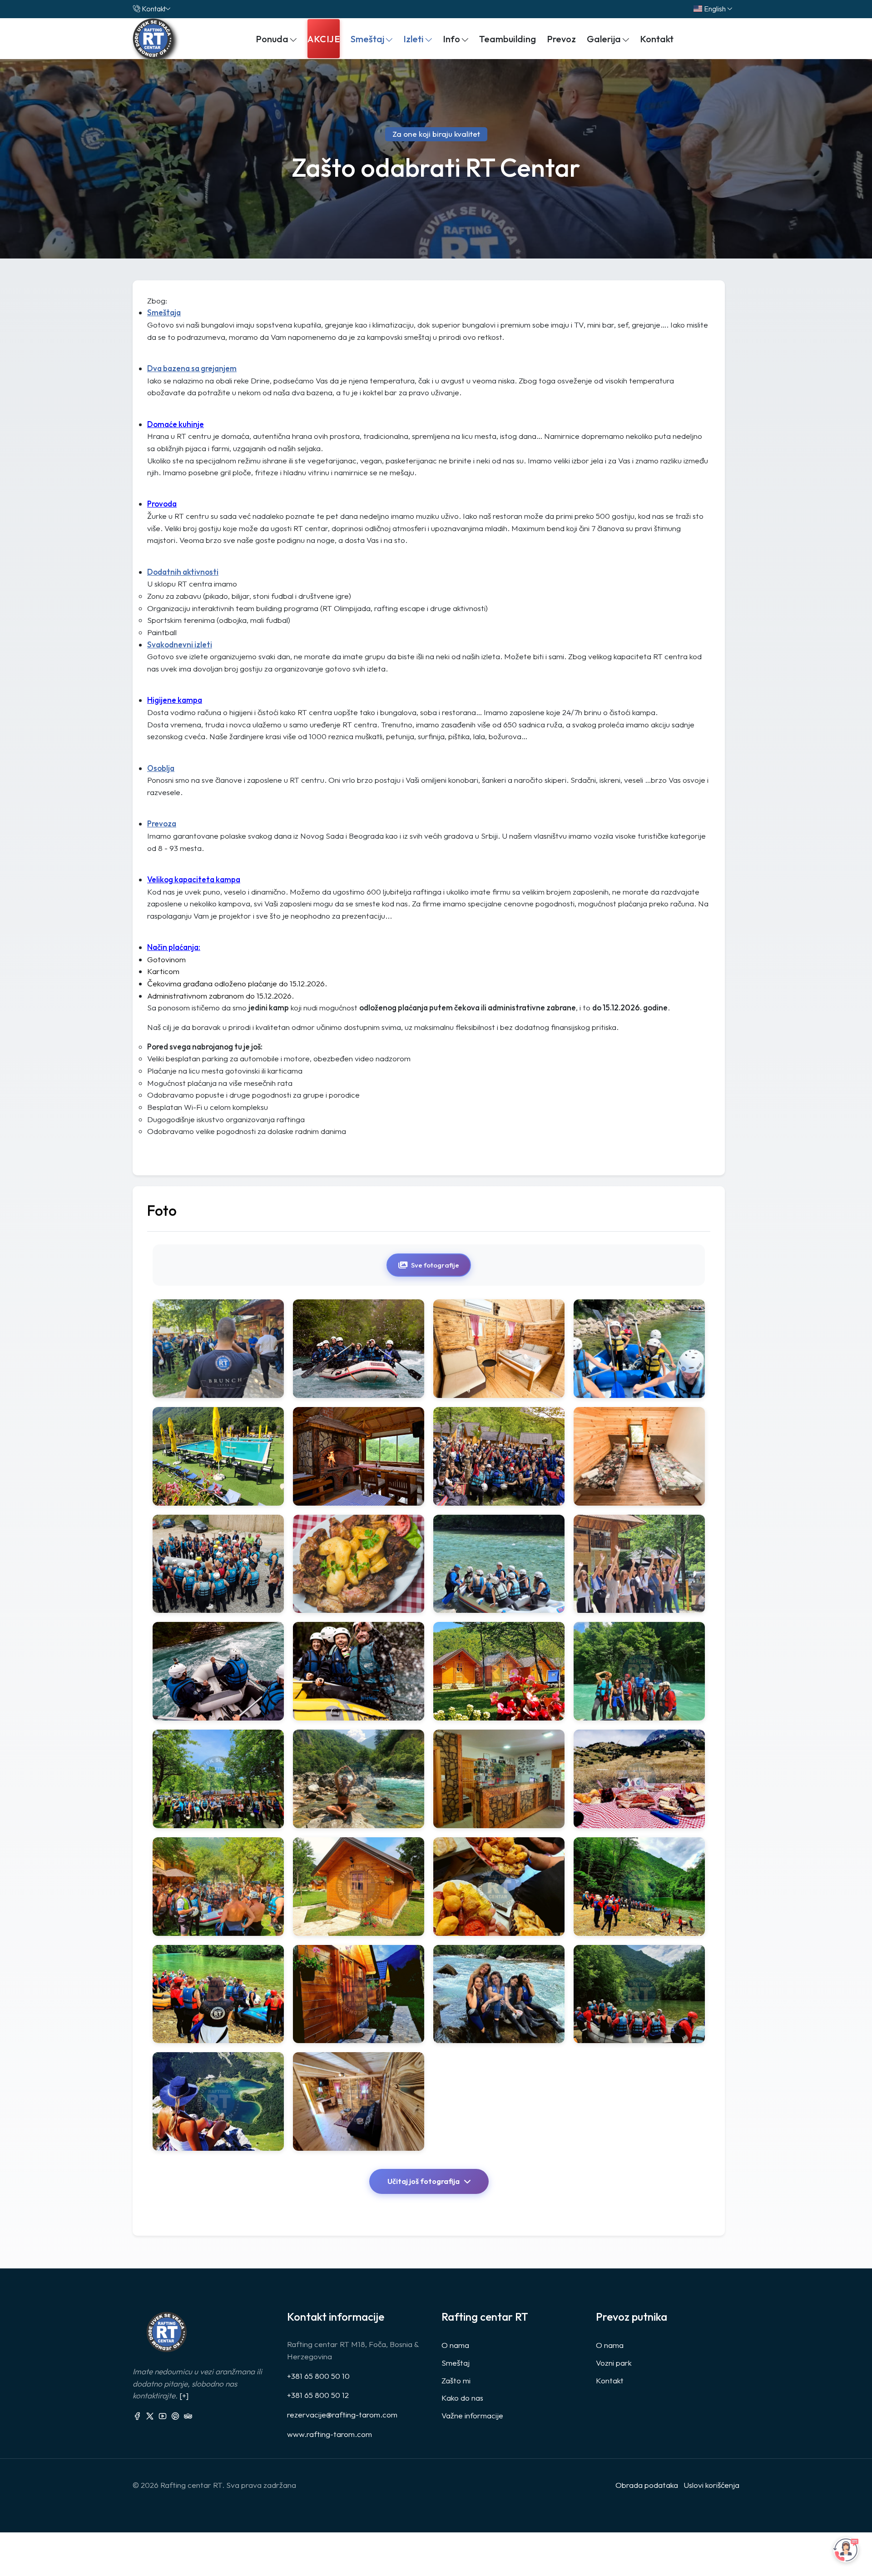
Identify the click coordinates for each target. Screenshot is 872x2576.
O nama (455, 2345)
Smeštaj (456, 2363)
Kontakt (154, 9)
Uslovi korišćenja (711, 2485)
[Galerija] (218, 1349)
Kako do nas (462, 2398)
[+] (184, 2395)
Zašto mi (456, 2380)
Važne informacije (472, 2415)
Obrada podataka (647, 2485)
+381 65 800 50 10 (318, 2376)
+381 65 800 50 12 (318, 2395)
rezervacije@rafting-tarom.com (342, 2414)
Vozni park (614, 2363)
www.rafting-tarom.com (329, 2434)
